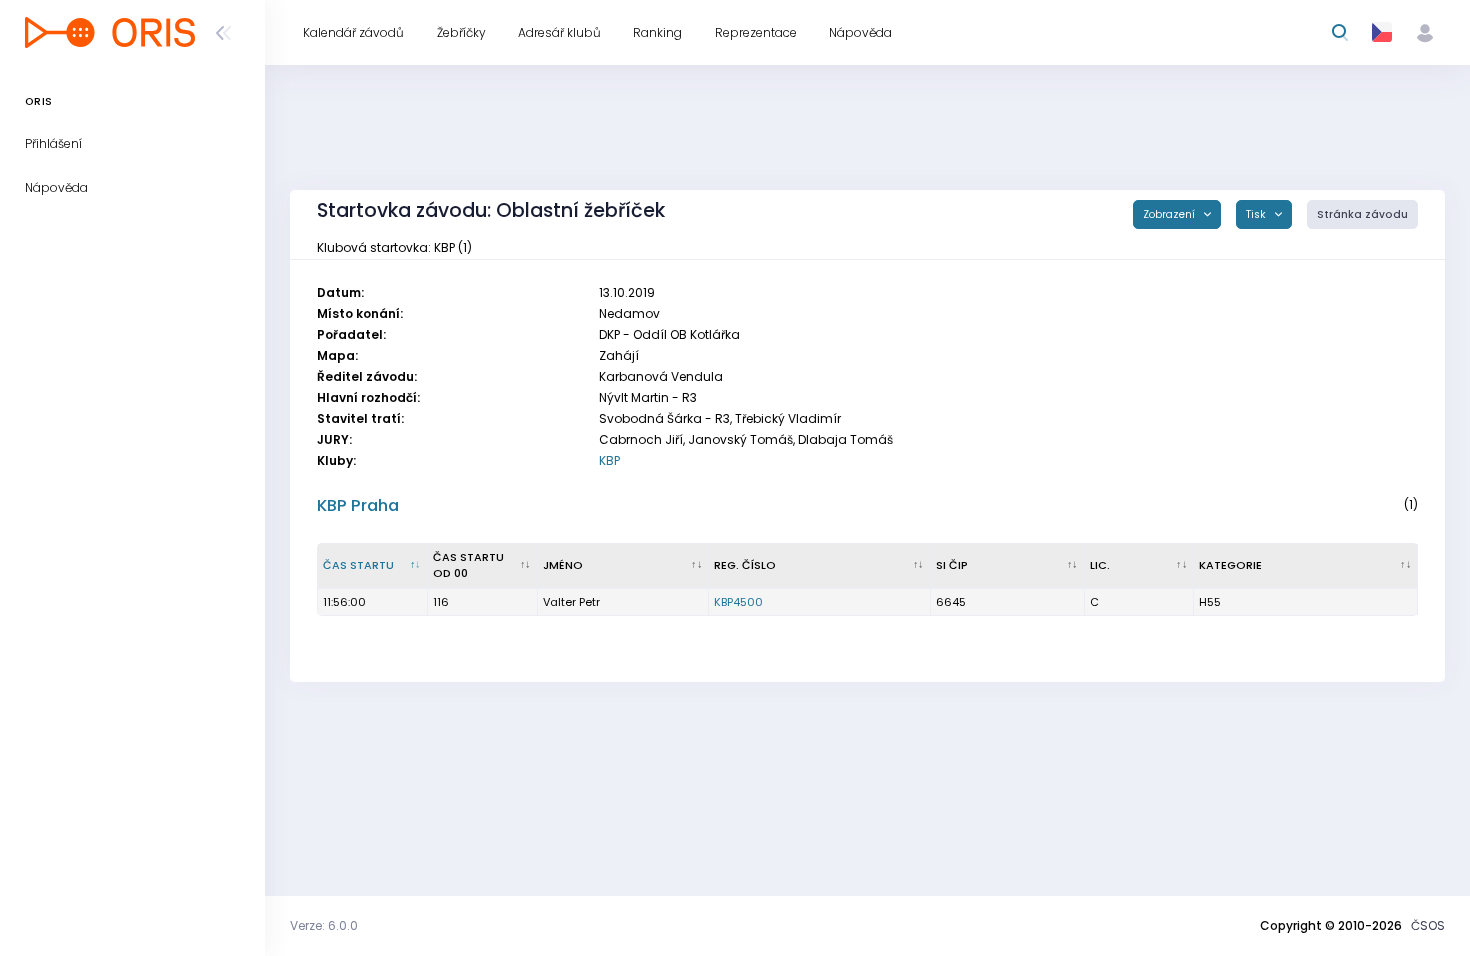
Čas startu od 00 (468, 565)
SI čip (952, 565)
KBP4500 (738, 602)
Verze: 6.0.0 (324, 925)
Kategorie (1230, 565)
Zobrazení (1170, 214)
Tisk (1257, 214)
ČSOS (1428, 925)
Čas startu (358, 565)
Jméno (563, 565)
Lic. (1100, 565)
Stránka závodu (1362, 214)
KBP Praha (358, 505)
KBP (609, 460)
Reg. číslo (745, 565)
